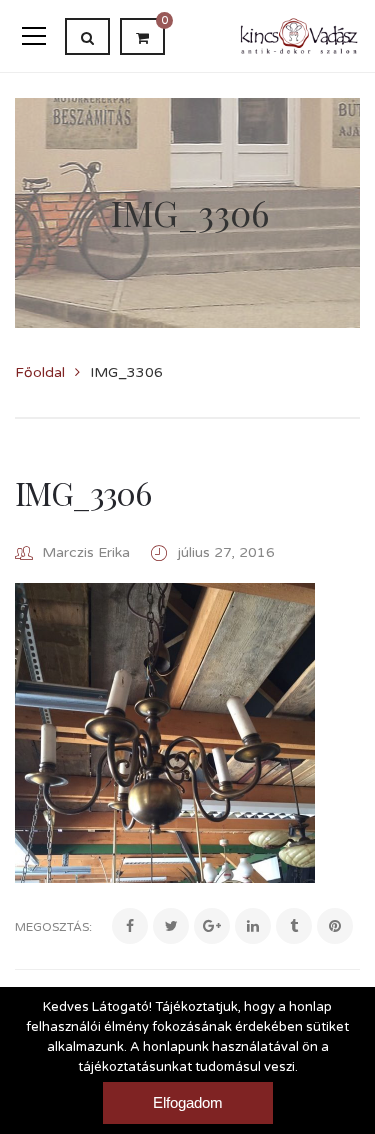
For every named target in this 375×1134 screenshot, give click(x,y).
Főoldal (40, 372)
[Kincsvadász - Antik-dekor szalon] (299, 35)
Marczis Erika (86, 552)
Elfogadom (188, 1102)
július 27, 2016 (226, 552)
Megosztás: (53, 927)
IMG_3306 (82, 492)
